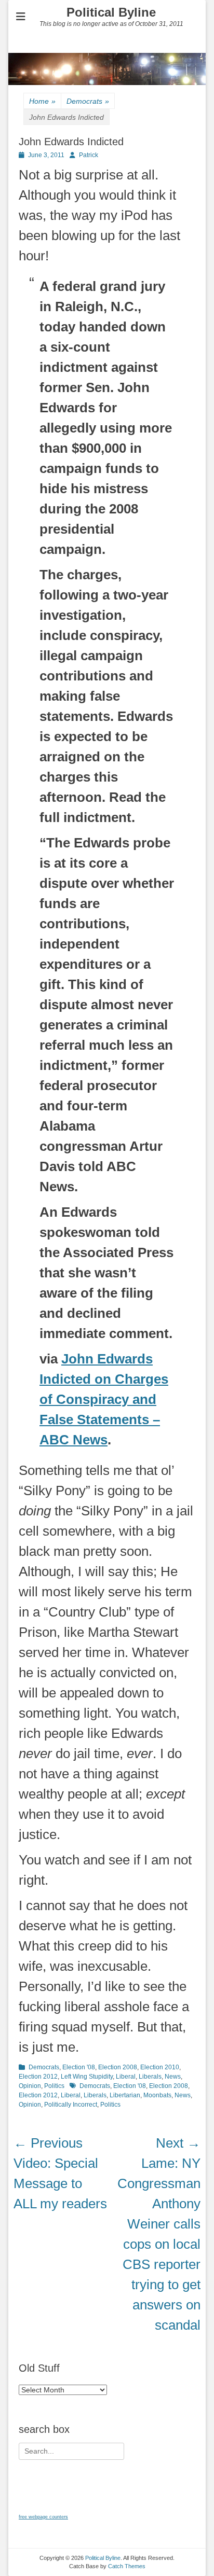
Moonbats (157, 2095)
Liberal (126, 2077)
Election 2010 (160, 2067)
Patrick (89, 155)
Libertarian (125, 2095)
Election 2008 (118, 2067)
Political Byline (111, 12)
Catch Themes (127, 2566)
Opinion (30, 2086)
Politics (54, 2086)
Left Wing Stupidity (87, 2077)
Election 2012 (38, 2077)
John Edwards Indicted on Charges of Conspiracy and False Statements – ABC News (104, 1399)
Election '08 (79, 2067)
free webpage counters (43, 2517)
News (173, 2077)
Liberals (150, 2077)
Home (42, 101)
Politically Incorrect (71, 2105)
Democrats (88, 101)
